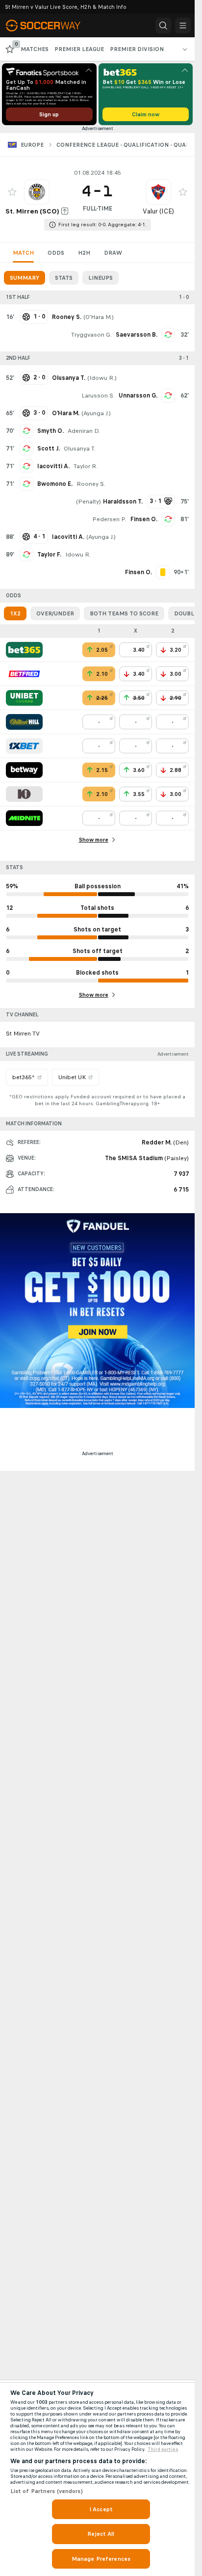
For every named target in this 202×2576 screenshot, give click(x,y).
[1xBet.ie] (24, 746)
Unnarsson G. (138, 396)
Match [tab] (23, 253)
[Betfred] (24, 674)
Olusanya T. (80, 449)
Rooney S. (91, 484)
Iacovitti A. (53, 466)
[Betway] (24, 770)
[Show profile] (37, 192)
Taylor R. (86, 466)
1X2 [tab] (15, 613)
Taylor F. (49, 555)
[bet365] (24, 650)
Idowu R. (102, 378)
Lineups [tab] (101, 278)
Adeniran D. (84, 431)
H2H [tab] (84, 253)
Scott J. (49, 449)
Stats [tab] (64, 278)
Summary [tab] (25, 278)
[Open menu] (183, 26)
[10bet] (24, 794)
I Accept (101, 2509)
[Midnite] (24, 818)
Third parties (163, 2449)
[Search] (163, 26)
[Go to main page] (50, 26)
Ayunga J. (96, 413)
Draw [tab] (113, 253)
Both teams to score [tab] (124, 613)
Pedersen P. (109, 519)
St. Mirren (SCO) (32, 211)
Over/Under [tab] (55, 613)
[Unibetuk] (24, 698)
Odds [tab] (56, 253)
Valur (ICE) (158, 211)
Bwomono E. (55, 484)
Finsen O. (144, 519)
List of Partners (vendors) (47, 2491)
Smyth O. (50, 431)
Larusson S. (98, 396)
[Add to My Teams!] (12, 192)
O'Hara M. (99, 317)
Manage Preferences (101, 2559)
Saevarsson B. (137, 335)
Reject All (101, 2534)
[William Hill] (24, 722)
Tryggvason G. (91, 335)
